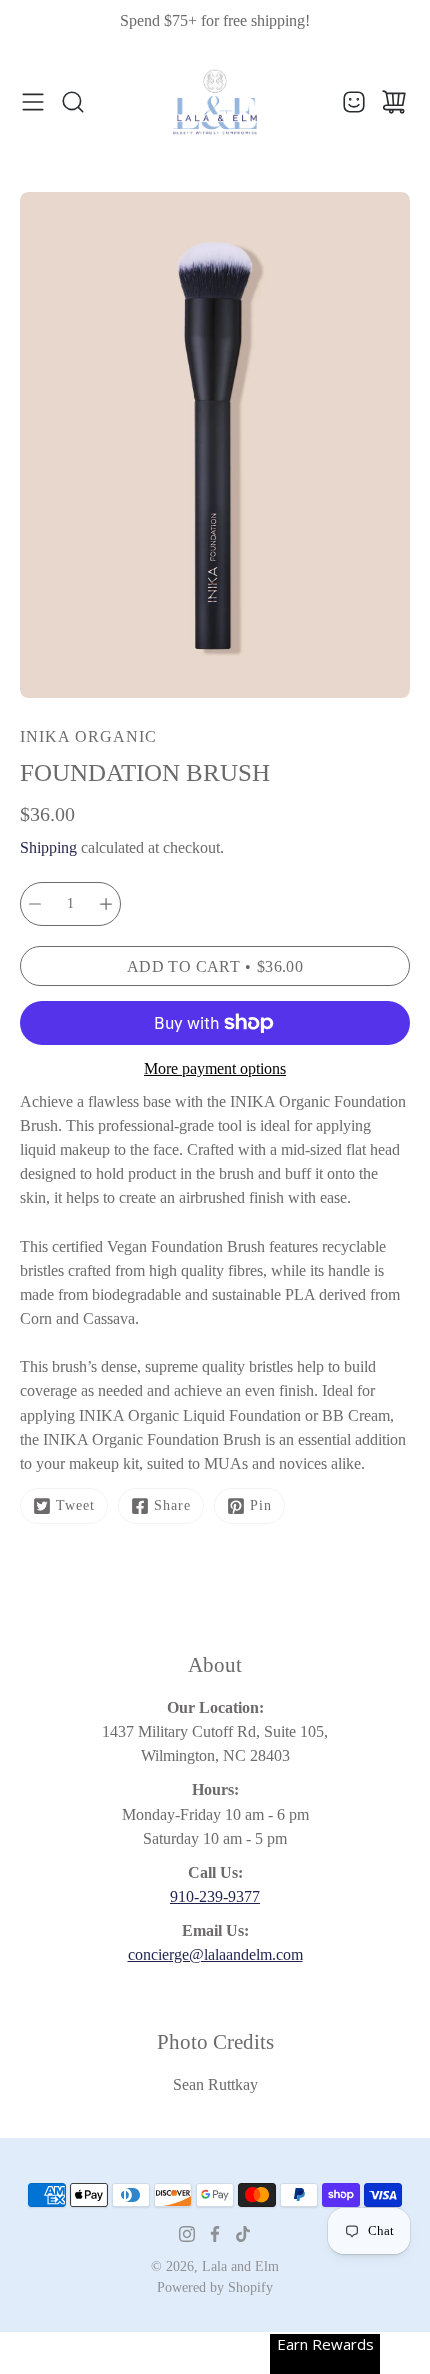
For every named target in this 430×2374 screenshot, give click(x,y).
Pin (261, 1505)
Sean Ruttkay (215, 2084)
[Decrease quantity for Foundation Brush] (35, 904)
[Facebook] (215, 2234)
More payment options (215, 1068)
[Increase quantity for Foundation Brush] (106, 904)
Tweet (75, 1505)
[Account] (354, 102)
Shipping (48, 847)
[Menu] (33, 102)
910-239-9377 (215, 1896)
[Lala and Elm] (215, 102)
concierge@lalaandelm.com (215, 1954)
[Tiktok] (243, 2234)
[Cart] (394, 102)
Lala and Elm (240, 2266)
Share (172, 1505)
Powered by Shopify (215, 2287)
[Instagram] (187, 2234)
